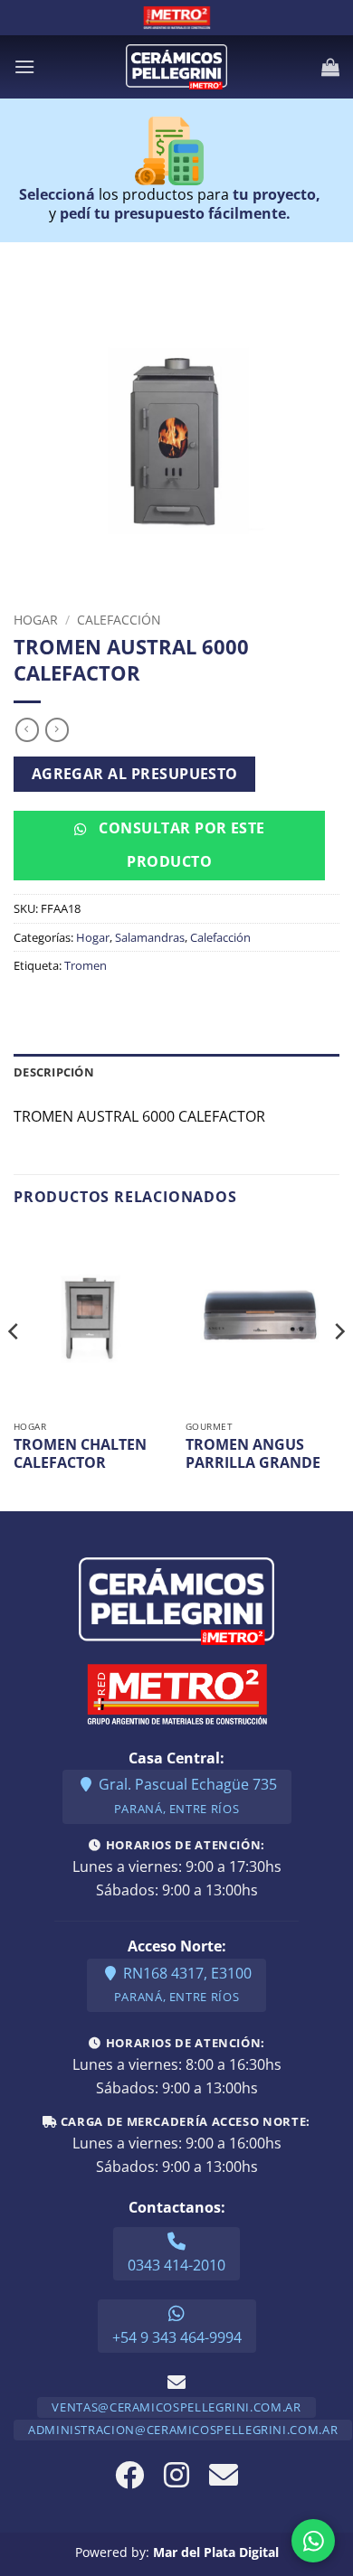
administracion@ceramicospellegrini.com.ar (183, 2430)
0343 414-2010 (176, 2265)
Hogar (36, 620)
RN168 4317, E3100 (183, 1984)
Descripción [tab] (54, 1072)
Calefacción (119, 620)
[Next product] (27, 729)
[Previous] (14, 1367)
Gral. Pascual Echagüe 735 (186, 1796)
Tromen (86, 965)
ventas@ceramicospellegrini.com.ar (176, 2407)
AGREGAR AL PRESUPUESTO (135, 774)
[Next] (339, 1367)
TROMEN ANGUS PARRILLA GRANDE (253, 1454)
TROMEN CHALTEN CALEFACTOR (80, 1454)
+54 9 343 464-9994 (177, 2337)
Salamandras (150, 937)
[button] (24, 66)
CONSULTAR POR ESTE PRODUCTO (180, 845)
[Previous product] (57, 729)
